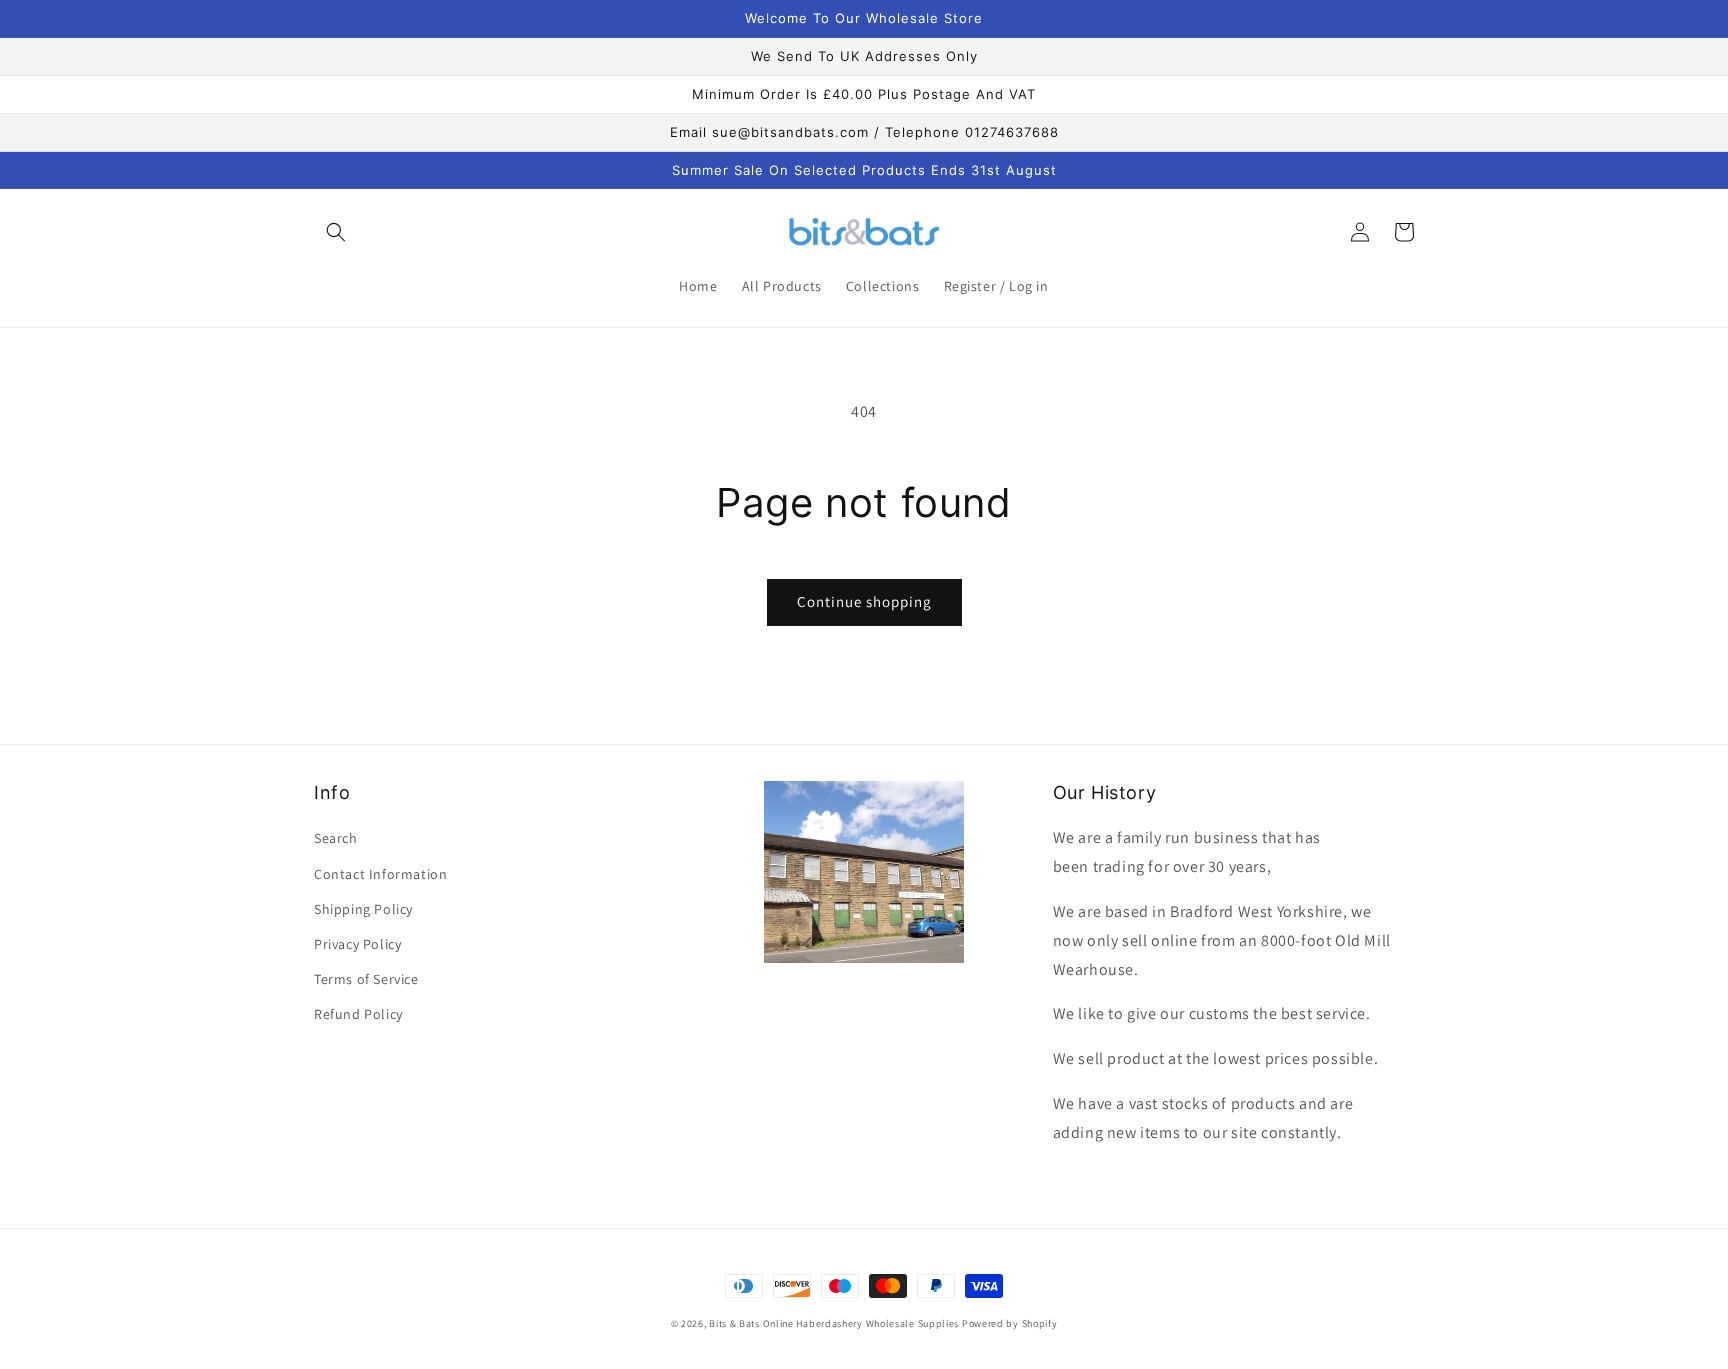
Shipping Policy (363, 909)
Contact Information (380, 874)
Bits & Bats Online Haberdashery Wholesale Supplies (834, 1323)
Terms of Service (366, 979)
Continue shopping (864, 601)
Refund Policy (358, 1014)
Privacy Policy (357, 944)
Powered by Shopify (1010, 1323)
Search (336, 838)
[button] (336, 232)
